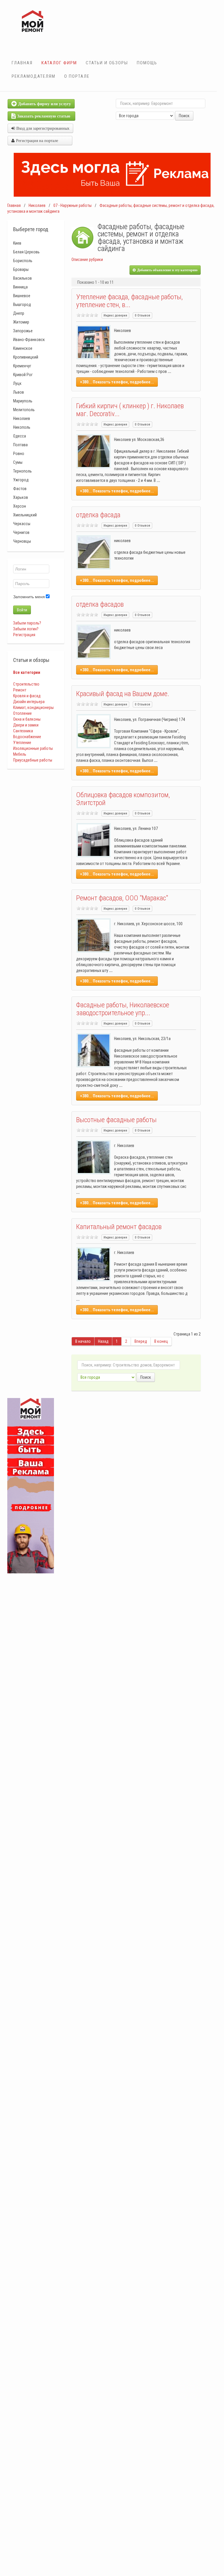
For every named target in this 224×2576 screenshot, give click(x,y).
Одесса (20, 436)
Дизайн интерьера (29, 702)
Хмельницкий (25, 515)
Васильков (22, 278)
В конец (161, 1341)
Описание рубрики (87, 259)
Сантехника (23, 731)
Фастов (20, 489)
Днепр (19, 313)
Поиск (184, 116)
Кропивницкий (26, 357)
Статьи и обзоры (107, 63)
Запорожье (23, 331)
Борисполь (23, 261)
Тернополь (22, 471)
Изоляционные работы (33, 748)
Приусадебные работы (33, 760)
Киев (17, 243)
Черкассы (22, 524)
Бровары (21, 269)
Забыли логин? (26, 629)
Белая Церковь (26, 252)
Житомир (21, 322)
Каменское (23, 348)
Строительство (26, 684)
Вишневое (22, 296)
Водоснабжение (27, 737)
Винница (20, 287)
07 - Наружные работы (72, 205)
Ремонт (20, 690)
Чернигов (21, 532)
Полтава (20, 445)
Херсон (20, 506)
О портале (77, 76)
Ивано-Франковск (29, 340)
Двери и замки (26, 725)
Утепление (22, 743)
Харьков (21, 497)
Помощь (147, 63)
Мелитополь (24, 410)
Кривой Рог (23, 375)
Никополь (22, 427)
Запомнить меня (29, 597)
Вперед (141, 1341)
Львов (19, 392)
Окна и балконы (27, 719)
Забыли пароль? (27, 623)
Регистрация (24, 635)
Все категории (27, 672)
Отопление (22, 713)
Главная (22, 63)
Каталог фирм (59, 63)
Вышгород (22, 305)
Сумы (18, 462)
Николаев (37, 205)
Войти (22, 610)
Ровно (19, 454)
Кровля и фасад (27, 696)
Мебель (20, 754)
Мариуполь (23, 401)
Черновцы (22, 541)
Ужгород (21, 480)
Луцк (17, 383)
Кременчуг (22, 366)
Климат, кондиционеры (33, 707)
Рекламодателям (34, 76)
